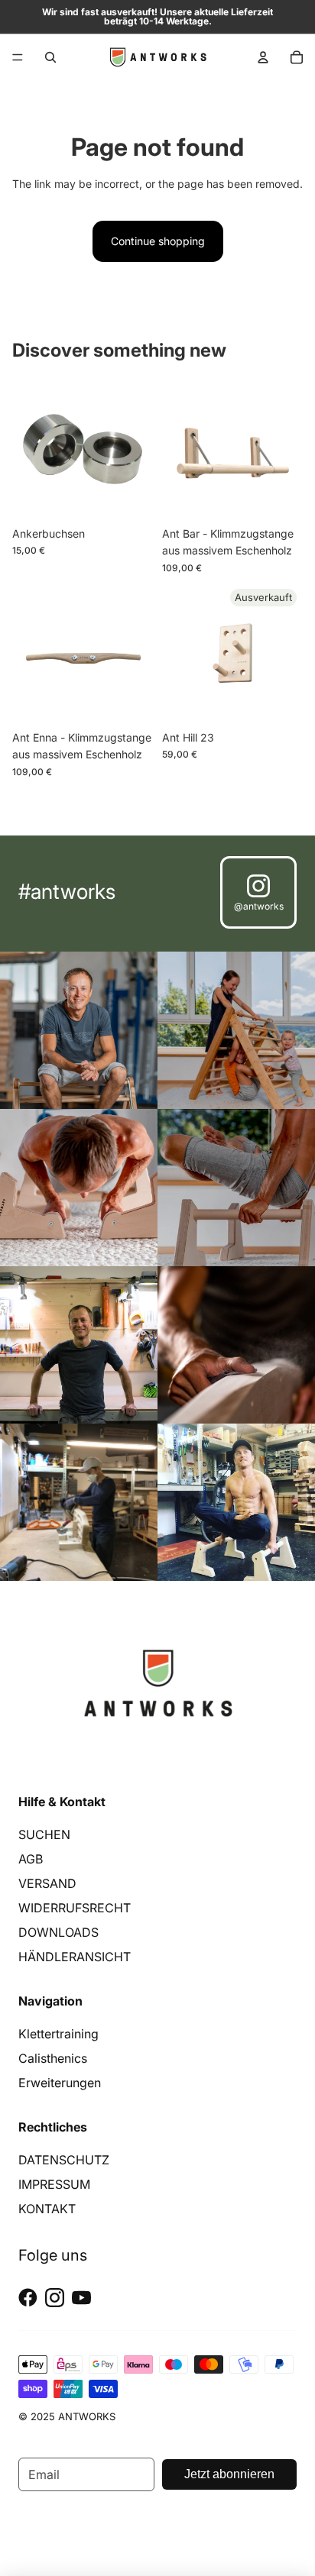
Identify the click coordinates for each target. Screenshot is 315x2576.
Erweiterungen (60, 2083)
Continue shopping (158, 241)
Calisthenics (53, 2058)
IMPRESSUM (54, 2184)
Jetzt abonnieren (229, 2474)
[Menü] (18, 57)
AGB (31, 1859)
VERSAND (47, 1883)
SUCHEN (44, 1834)
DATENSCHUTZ (64, 2160)
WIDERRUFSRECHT (75, 1908)
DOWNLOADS (58, 1932)
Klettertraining (58, 2034)
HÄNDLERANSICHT (75, 1957)
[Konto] (263, 57)
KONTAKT (47, 2209)
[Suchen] (50, 57)
